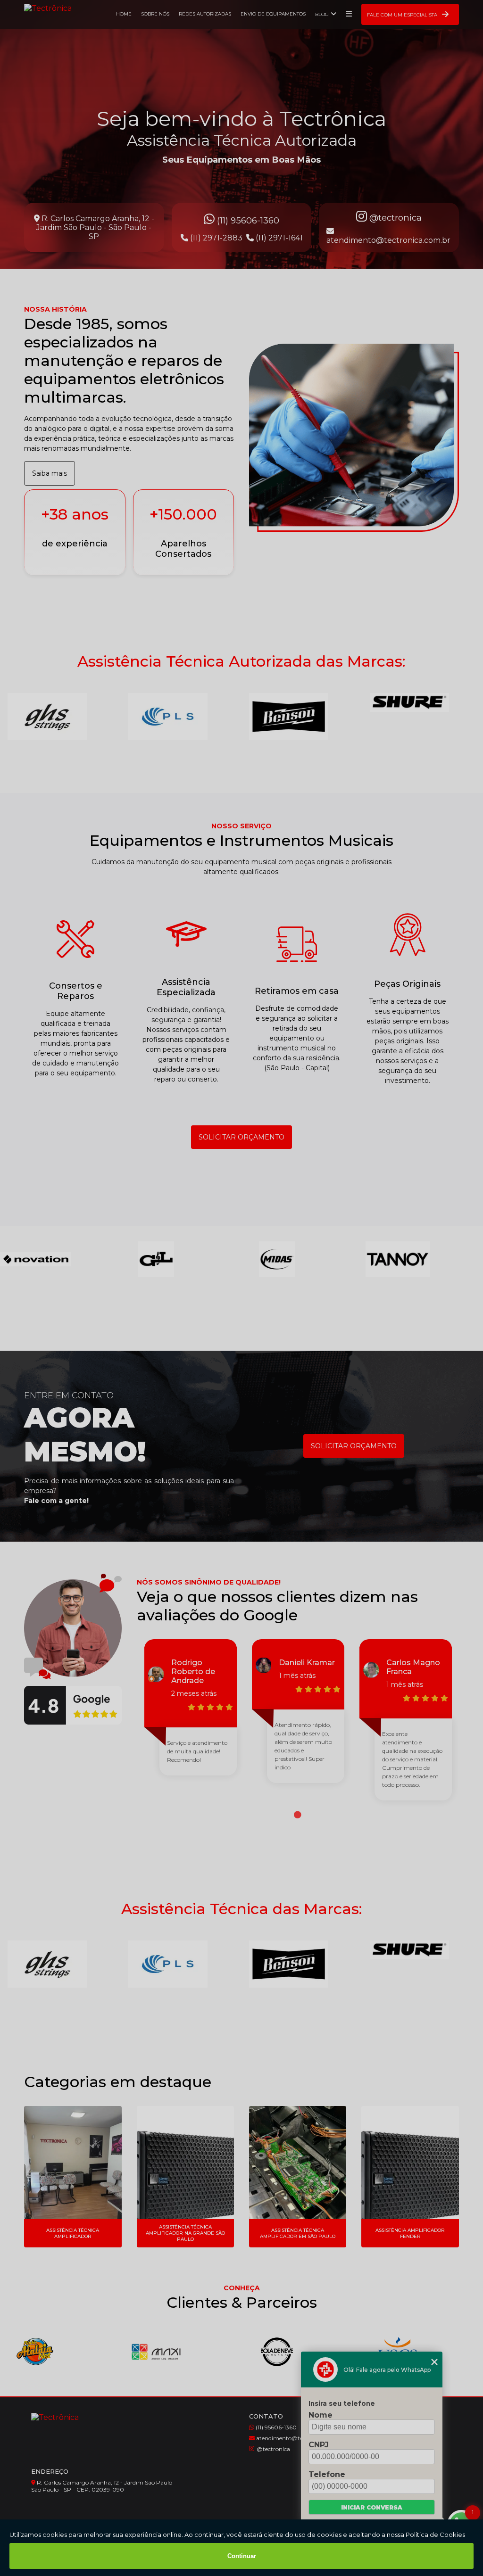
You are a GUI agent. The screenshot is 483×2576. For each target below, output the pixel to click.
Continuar (242, 2556)
